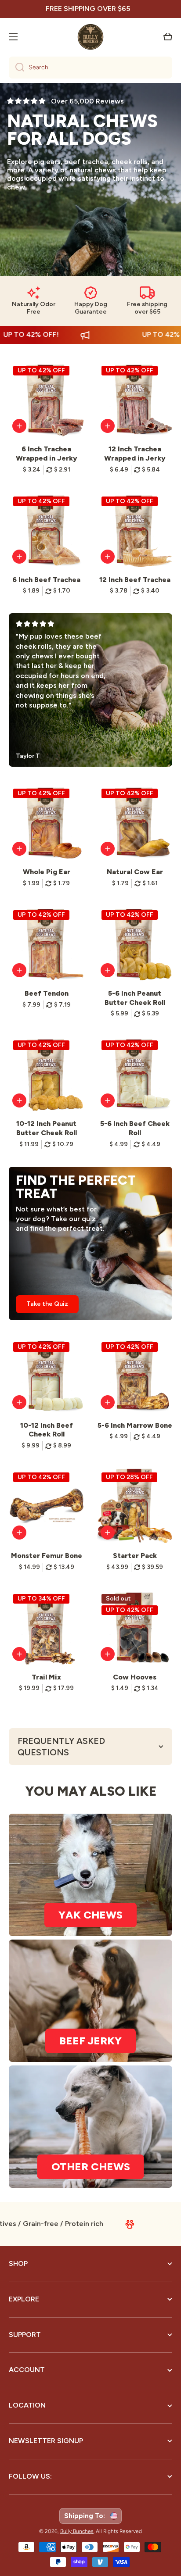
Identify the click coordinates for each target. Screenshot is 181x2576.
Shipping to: (86, 2516)
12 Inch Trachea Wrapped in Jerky (135, 454)
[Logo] (90, 37)
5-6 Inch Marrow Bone (135, 1425)
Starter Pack (135, 1556)
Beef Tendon (47, 993)
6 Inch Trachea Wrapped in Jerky (47, 454)
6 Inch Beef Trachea (46, 580)
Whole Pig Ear (47, 872)
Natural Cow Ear (135, 872)
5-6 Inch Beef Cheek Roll (135, 1128)
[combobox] (90, 68)
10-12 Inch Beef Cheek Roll (47, 1430)
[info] (19, 426)
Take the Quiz (47, 1304)
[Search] (16, 68)
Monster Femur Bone (47, 1556)
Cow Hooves (135, 1677)
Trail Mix (46, 1677)
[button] (168, 37)
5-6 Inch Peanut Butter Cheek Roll (135, 998)
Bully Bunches (77, 2531)
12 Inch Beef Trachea (135, 580)
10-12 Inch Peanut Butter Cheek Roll (47, 1128)
